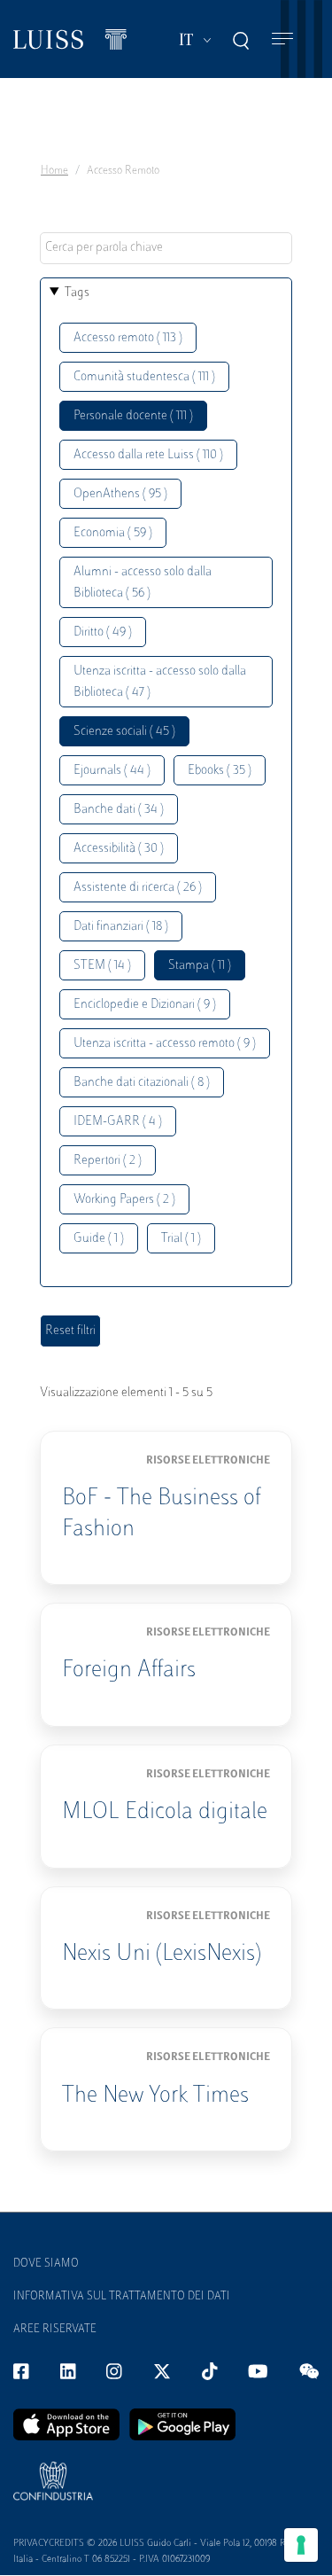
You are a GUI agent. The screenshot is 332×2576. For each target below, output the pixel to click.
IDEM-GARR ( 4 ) (118, 1122)
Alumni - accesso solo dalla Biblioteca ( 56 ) (143, 583)
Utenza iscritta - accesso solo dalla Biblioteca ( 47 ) (160, 682)
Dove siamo (46, 2264)
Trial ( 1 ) (181, 1239)
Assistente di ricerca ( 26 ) (138, 888)
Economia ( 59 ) (113, 533)
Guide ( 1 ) (99, 1239)
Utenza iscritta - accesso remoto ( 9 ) (165, 1044)
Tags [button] (77, 293)
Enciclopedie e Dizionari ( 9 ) (145, 1005)
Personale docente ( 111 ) (133, 416)
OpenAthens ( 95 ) (120, 494)
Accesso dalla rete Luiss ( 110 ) (148, 455)
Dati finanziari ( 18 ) (121, 927)
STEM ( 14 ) (102, 966)
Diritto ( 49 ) (103, 632)
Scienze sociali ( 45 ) (124, 732)
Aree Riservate (55, 2330)
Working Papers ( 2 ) (124, 1200)
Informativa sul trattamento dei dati (122, 2297)
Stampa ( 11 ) (200, 966)
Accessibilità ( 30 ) (119, 849)
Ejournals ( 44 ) (112, 771)
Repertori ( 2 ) (108, 1161)
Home (54, 171)
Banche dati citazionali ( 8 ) (142, 1083)
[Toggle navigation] (282, 39)
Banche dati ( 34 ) (119, 810)
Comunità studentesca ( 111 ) (144, 377)
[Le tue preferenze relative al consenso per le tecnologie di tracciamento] (301, 2545)
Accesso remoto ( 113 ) (128, 338)
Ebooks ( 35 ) (220, 771)
